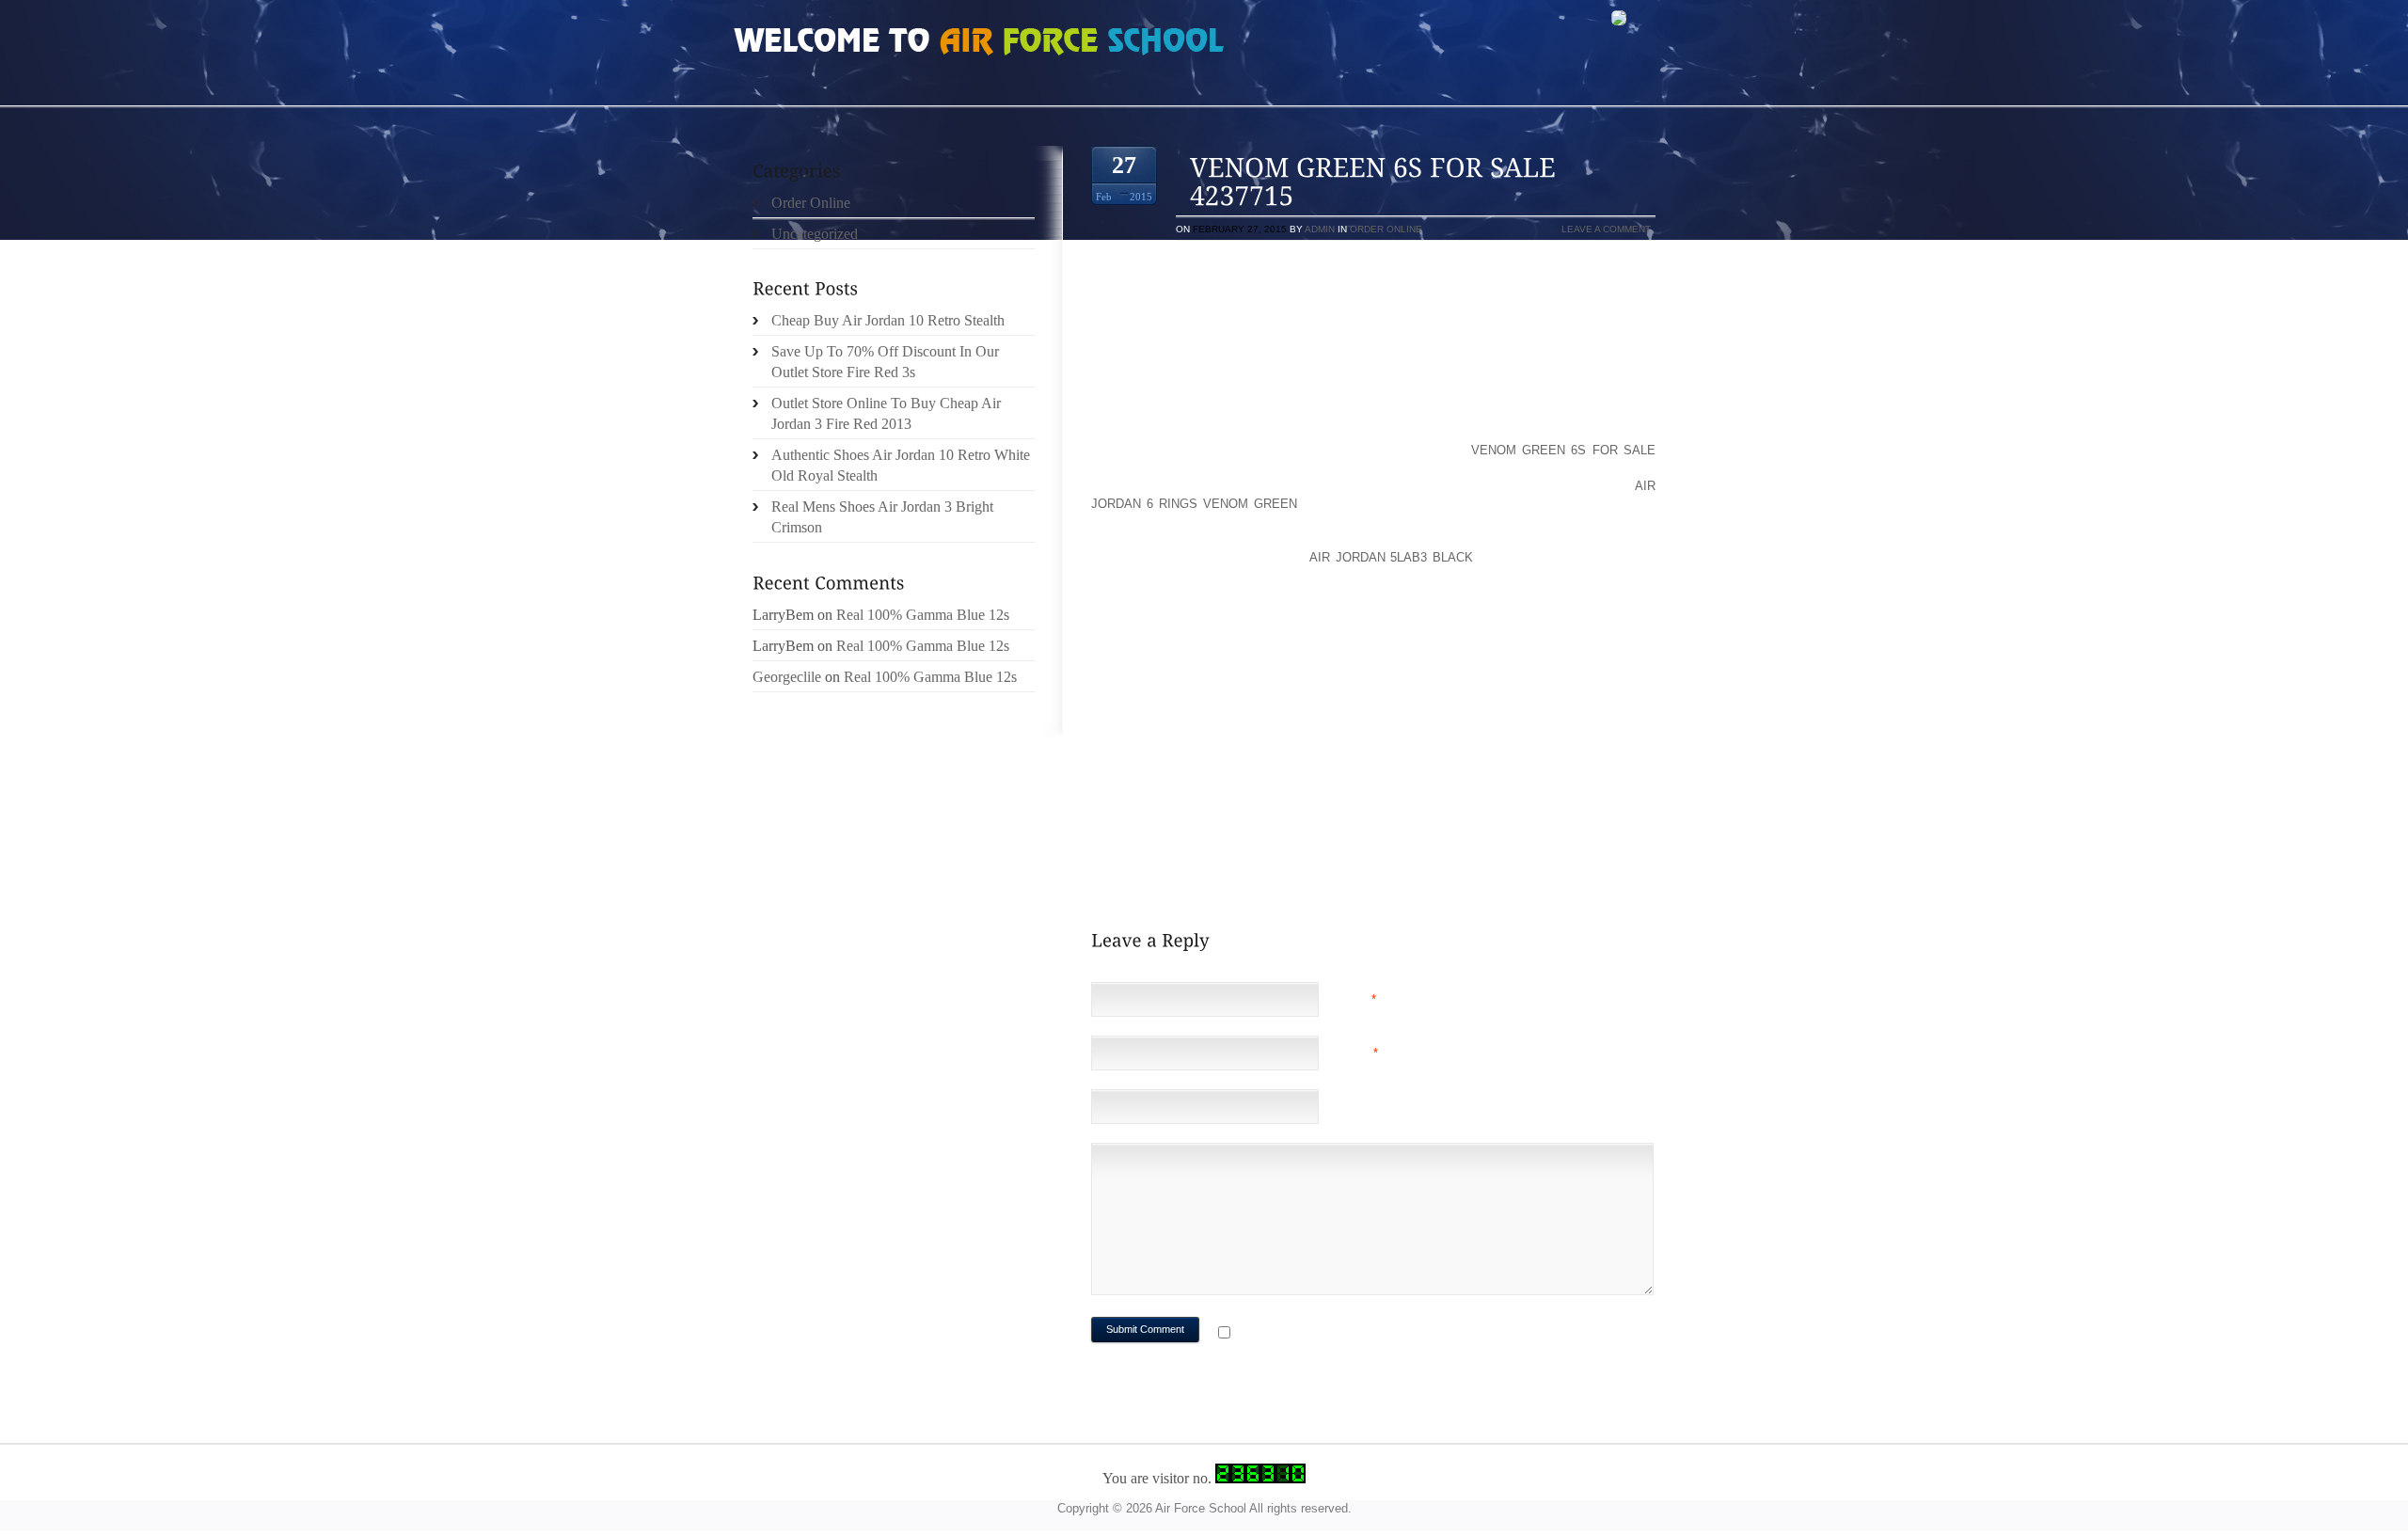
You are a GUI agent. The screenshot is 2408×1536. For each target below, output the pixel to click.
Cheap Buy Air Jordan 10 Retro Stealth (888, 320)
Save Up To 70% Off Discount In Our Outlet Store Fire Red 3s (885, 362)
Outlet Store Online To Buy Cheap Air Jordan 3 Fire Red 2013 (886, 413)
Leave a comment (1606, 229)
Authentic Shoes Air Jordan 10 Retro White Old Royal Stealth (901, 465)
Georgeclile (787, 677)
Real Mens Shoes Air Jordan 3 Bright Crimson (882, 517)
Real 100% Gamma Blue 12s (923, 615)
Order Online (1386, 229)
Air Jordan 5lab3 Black (1391, 557)
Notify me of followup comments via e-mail (1386, 1334)
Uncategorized (815, 234)
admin (1320, 229)
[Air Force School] (875, 43)
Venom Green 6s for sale (1563, 450)
